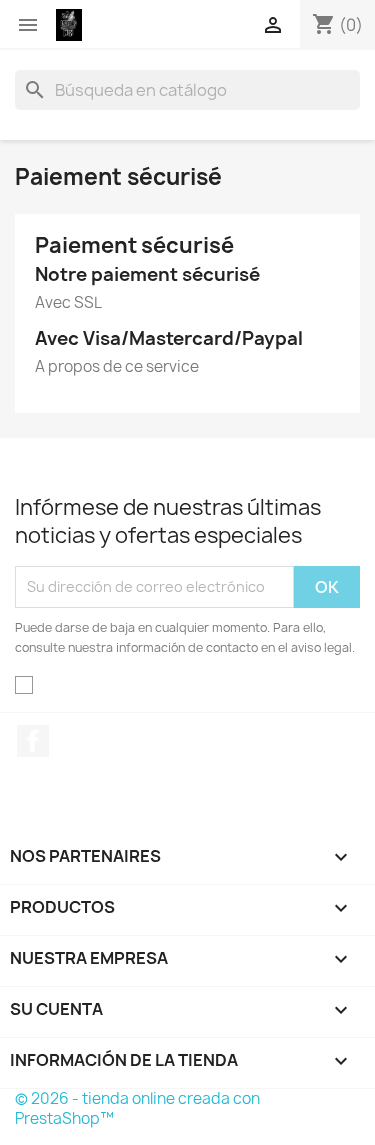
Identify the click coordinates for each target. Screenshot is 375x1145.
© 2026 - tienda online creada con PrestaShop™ (137, 1108)
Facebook (33, 741)
